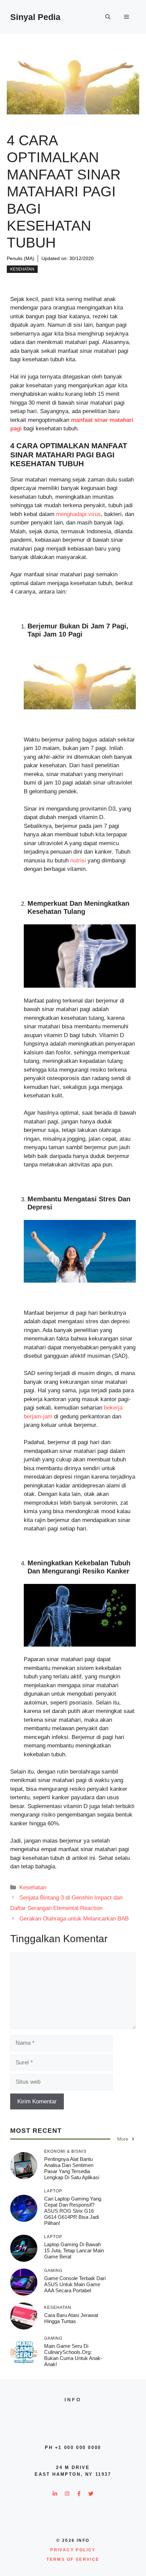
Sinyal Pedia (35, 17)
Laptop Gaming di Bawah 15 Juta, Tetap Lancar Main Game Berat (74, 2250)
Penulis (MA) (21, 258)
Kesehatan (22, 269)
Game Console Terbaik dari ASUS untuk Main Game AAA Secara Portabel (75, 2284)
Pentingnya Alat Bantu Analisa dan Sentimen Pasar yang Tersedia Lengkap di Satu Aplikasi (72, 2168)
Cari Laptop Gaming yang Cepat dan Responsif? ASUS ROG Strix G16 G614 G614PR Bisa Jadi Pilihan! (73, 2211)
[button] (108, 17)
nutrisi (78, 861)
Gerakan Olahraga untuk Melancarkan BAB (74, 1919)
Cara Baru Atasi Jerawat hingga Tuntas (71, 2318)
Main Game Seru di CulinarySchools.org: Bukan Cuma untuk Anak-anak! (73, 2355)
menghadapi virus (78, 514)
